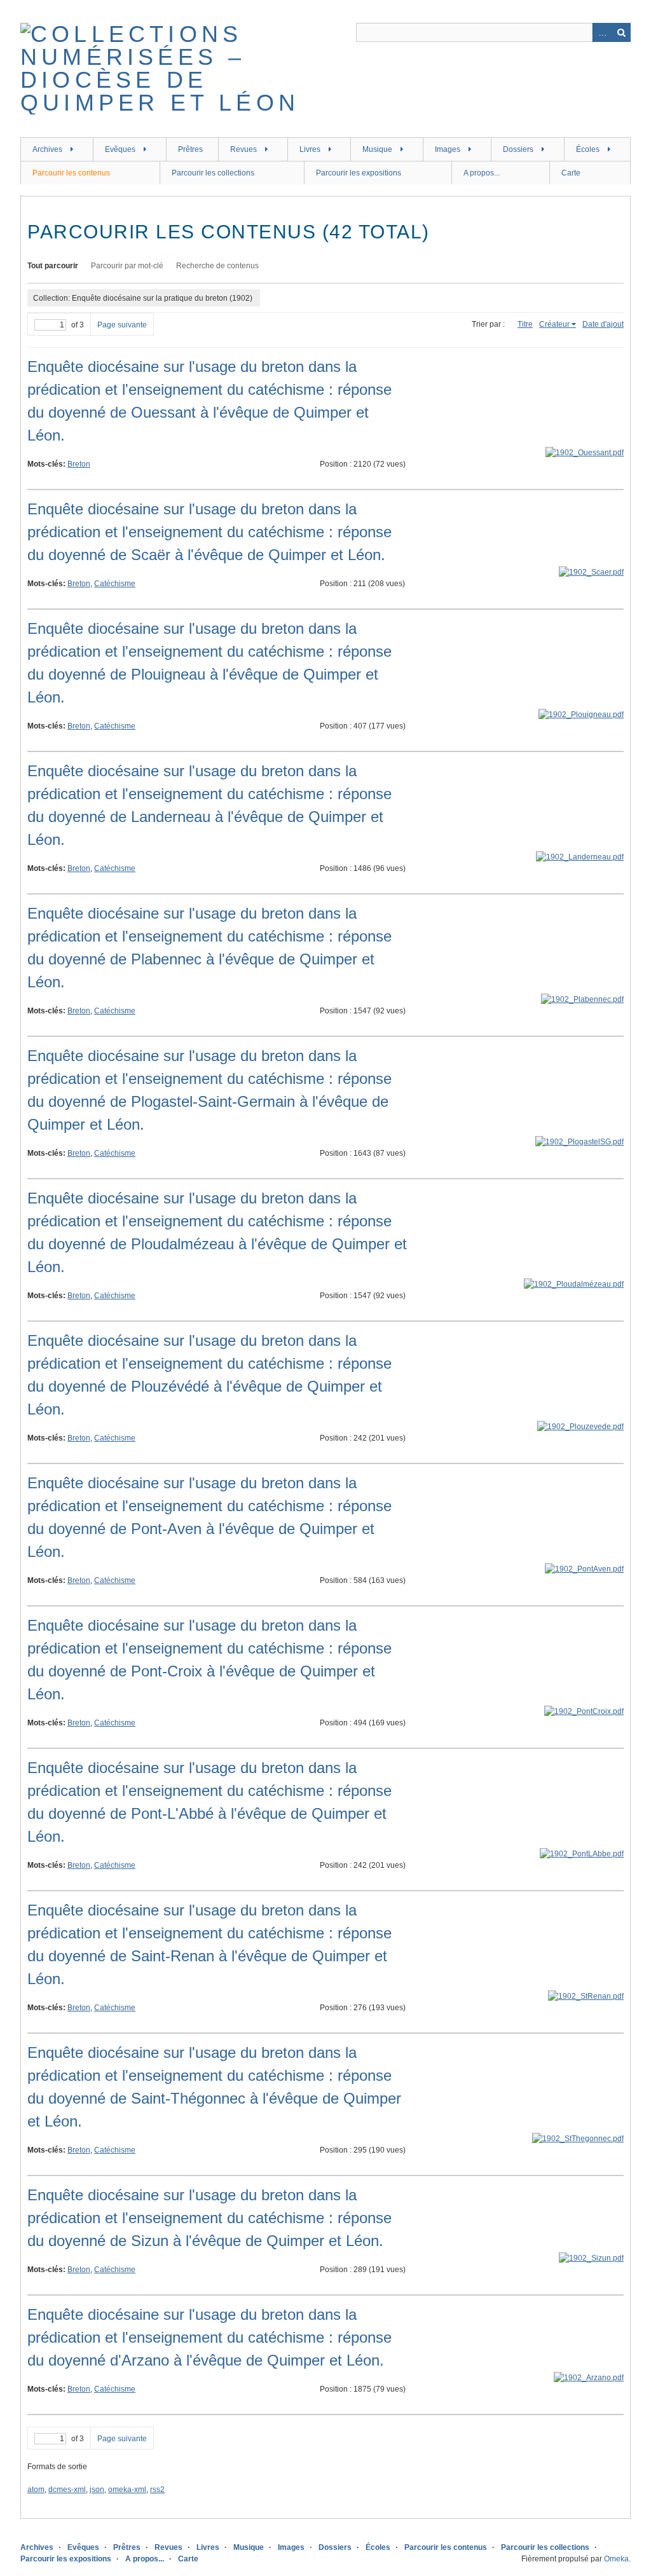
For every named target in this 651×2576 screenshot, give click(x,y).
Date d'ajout (603, 324)
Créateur (554, 324)
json (97, 2490)
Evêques (120, 149)
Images (448, 149)
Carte (571, 173)
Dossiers (518, 149)
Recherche (621, 32)
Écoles (588, 149)
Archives (47, 149)
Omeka (616, 2559)
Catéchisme (115, 584)
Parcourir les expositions (359, 173)
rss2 (157, 2490)
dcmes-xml (67, 2490)
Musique (377, 149)
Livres (310, 149)
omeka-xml (127, 2490)
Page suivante (122, 325)
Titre (525, 324)
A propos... (482, 173)
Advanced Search (602, 32)
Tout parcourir (53, 266)
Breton (79, 464)
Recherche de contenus (217, 266)
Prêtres (190, 149)
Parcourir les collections (213, 173)
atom (36, 2490)
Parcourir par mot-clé (127, 266)
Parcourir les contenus (71, 173)
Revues (243, 149)
